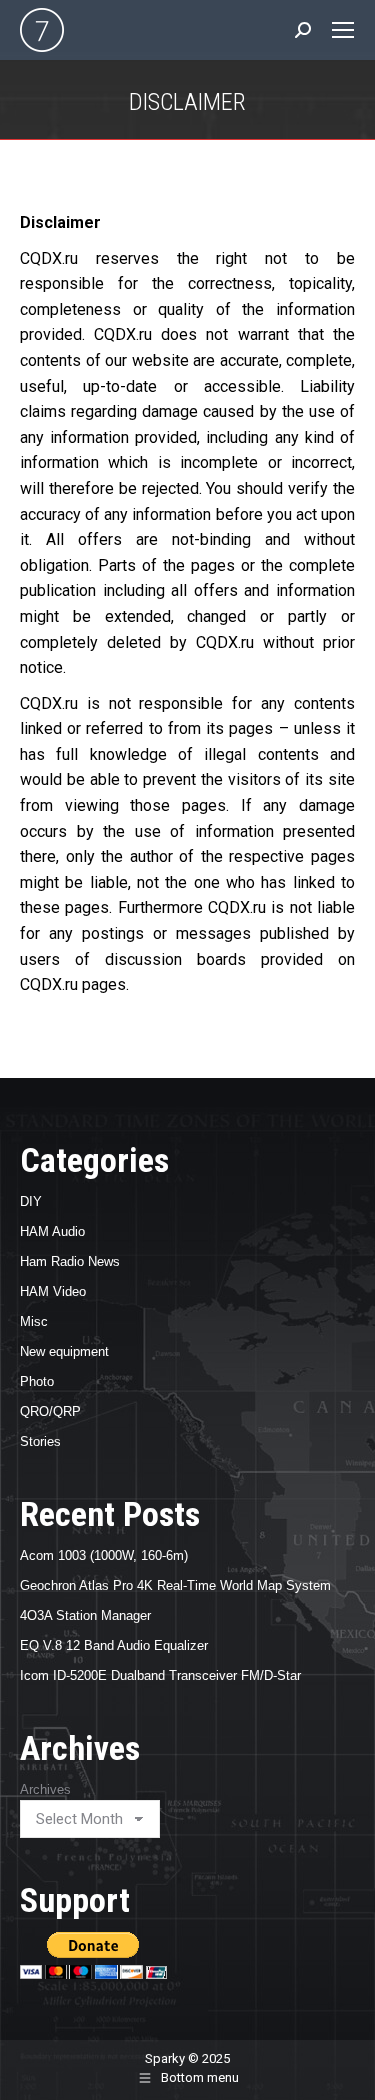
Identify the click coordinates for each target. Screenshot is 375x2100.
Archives (45, 1789)
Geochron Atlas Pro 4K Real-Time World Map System (175, 1585)
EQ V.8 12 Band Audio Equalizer (114, 1645)
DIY (31, 1201)
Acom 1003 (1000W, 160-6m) (104, 1555)
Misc (34, 1321)
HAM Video (53, 1291)
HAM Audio (52, 1231)
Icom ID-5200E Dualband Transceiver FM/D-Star (160, 1675)
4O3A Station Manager (85, 1615)
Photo (37, 1381)
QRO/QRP (50, 1411)
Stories (40, 1441)
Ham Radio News (70, 1261)
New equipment (64, 1351)
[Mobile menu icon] (343, 30)
